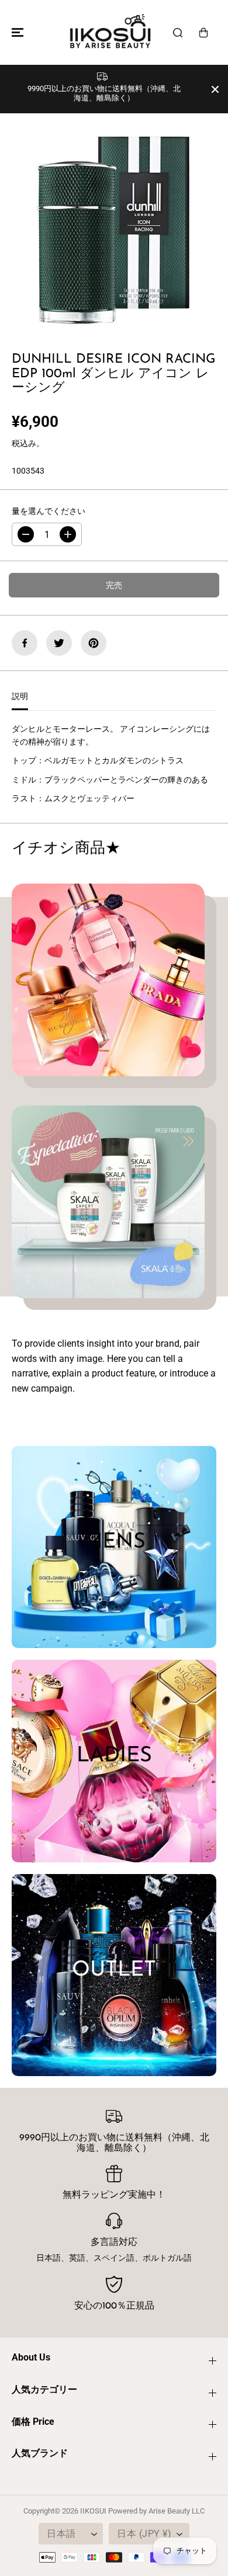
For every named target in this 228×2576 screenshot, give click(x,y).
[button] (16, 32)
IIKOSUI (93, 2511)
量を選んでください (49, 511)
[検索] (178, 33)
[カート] (203, 33)
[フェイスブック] (25, 643)
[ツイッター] (59, 643)
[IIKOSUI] (111, 32)
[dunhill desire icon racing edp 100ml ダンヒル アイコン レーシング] (114, 224)
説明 (20, 696)
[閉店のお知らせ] (215, 89)
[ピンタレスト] (94, 643)
